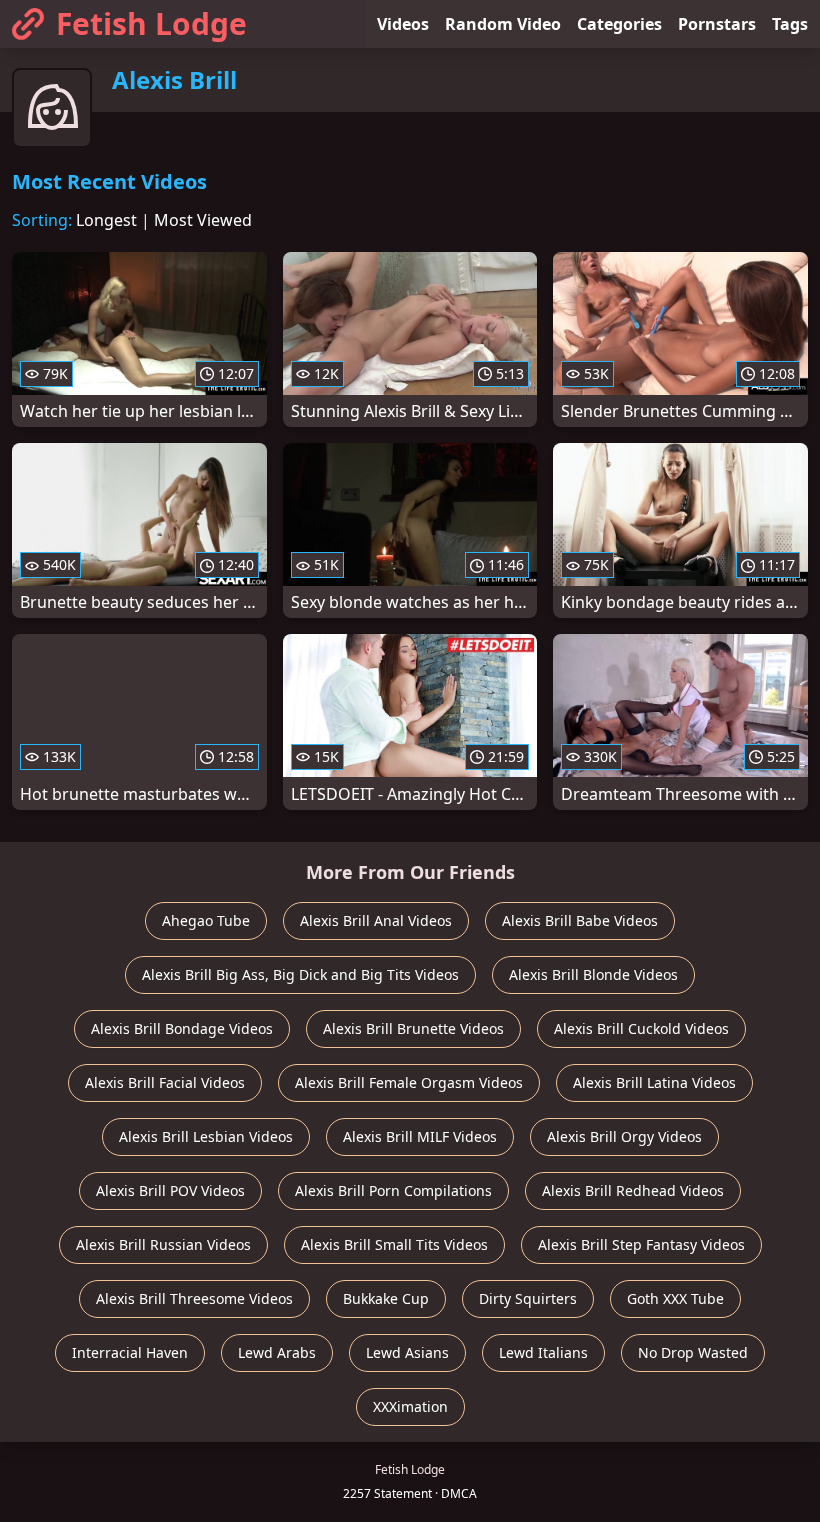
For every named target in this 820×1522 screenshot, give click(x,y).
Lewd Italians (543, 1352)
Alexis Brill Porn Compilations (393, 1190)
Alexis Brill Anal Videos (376, 920)
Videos (403, 24)
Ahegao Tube (206, 920)
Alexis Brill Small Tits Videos (394, 1244)
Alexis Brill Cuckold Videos (641, 1028)
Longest (106, 220)
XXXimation (410, 1406)
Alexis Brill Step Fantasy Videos (641, 1244)
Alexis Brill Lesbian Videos (206, 1136)
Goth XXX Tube (675, 1298)
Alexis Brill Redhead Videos (633, 1190)
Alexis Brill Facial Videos (165, 1082)
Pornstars (717, 24)
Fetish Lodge (151, 23)
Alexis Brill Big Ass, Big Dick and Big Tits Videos (300, 974)
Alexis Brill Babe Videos (580, 920)
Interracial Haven (130, 1352)
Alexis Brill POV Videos (170, 1190)
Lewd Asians (407, 1352)
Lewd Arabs (277, 1352)
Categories (619, 24)
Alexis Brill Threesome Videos (194, 1298)
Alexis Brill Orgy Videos (624, 1136)
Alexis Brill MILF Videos (420, 1136)
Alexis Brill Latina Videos (654, 1082)
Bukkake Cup (386, 1298)
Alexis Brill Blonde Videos (593, 974)
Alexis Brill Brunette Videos (413, 1028)
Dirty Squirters (528, 1298)
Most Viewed (203, 220)
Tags (790, 24)
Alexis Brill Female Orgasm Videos (409, 1082)
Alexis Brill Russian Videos (163, 1244)
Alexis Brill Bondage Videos (182, 1028)
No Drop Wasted (693, 1352)
